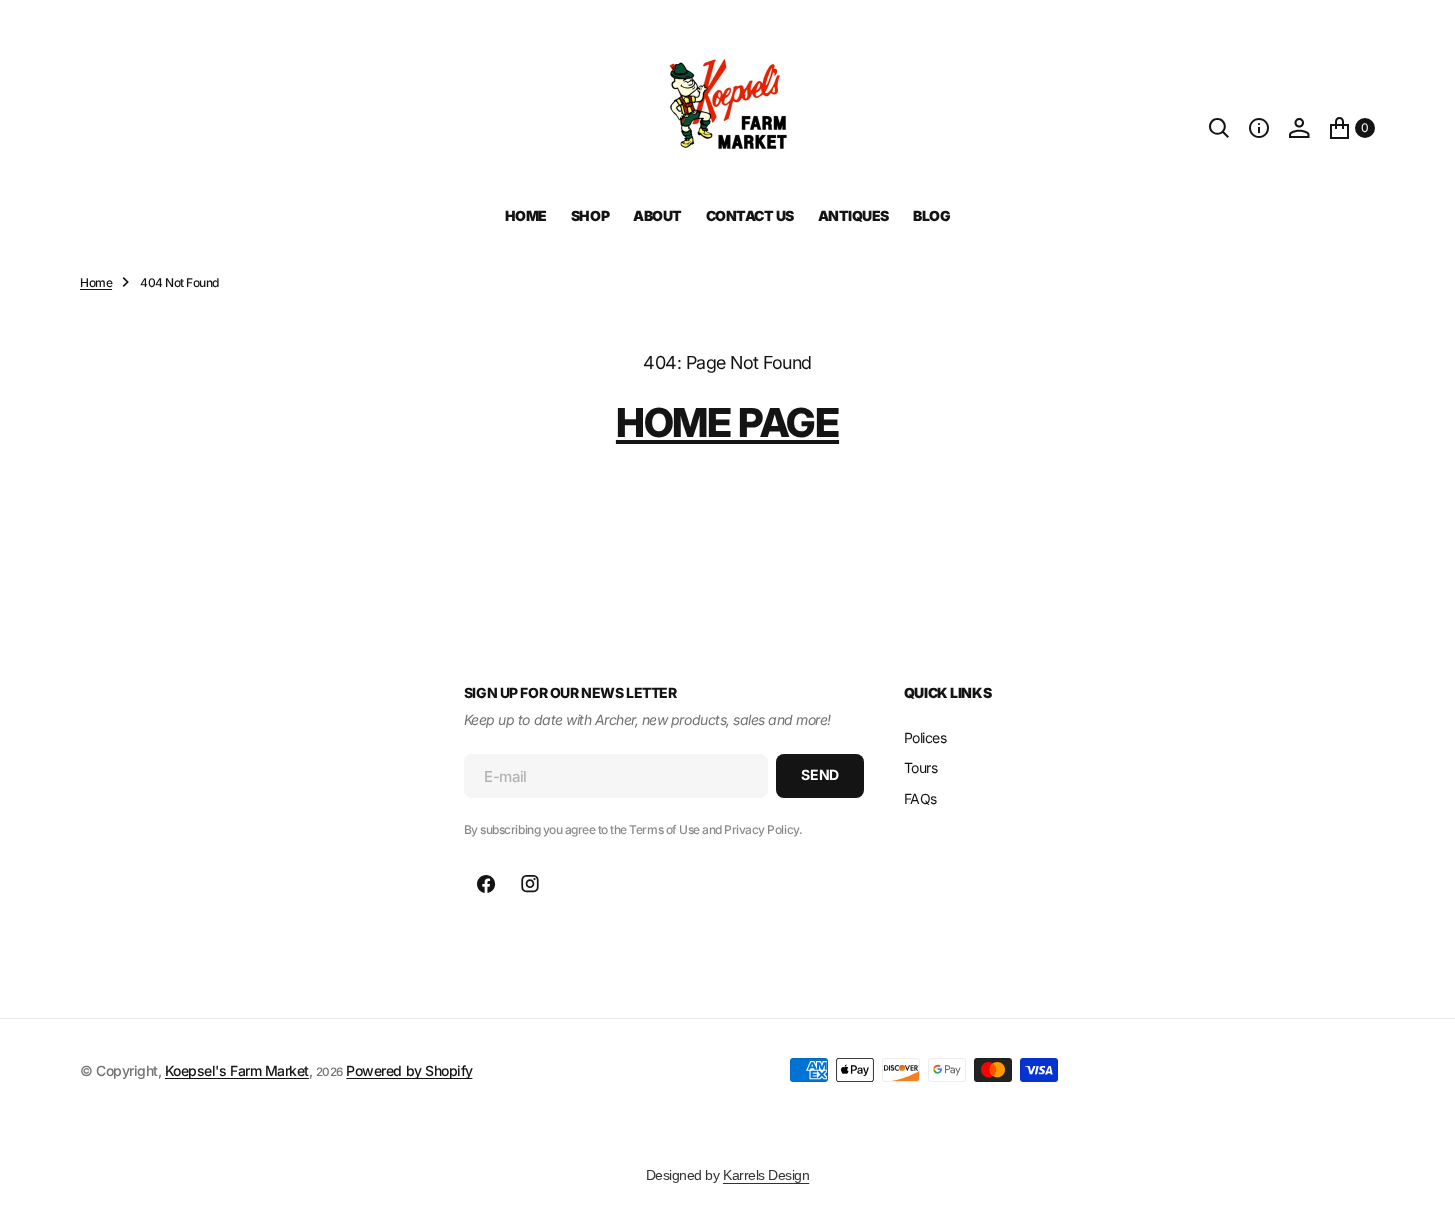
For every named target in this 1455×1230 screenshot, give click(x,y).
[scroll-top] (1421, 1196)
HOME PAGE (727, 422)
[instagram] (530, 884)
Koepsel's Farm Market (237, 1070)
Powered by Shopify (409, 1070)
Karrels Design (766, 1175)
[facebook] (486, 884)
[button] (1259, 128)
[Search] (1219, 128)
